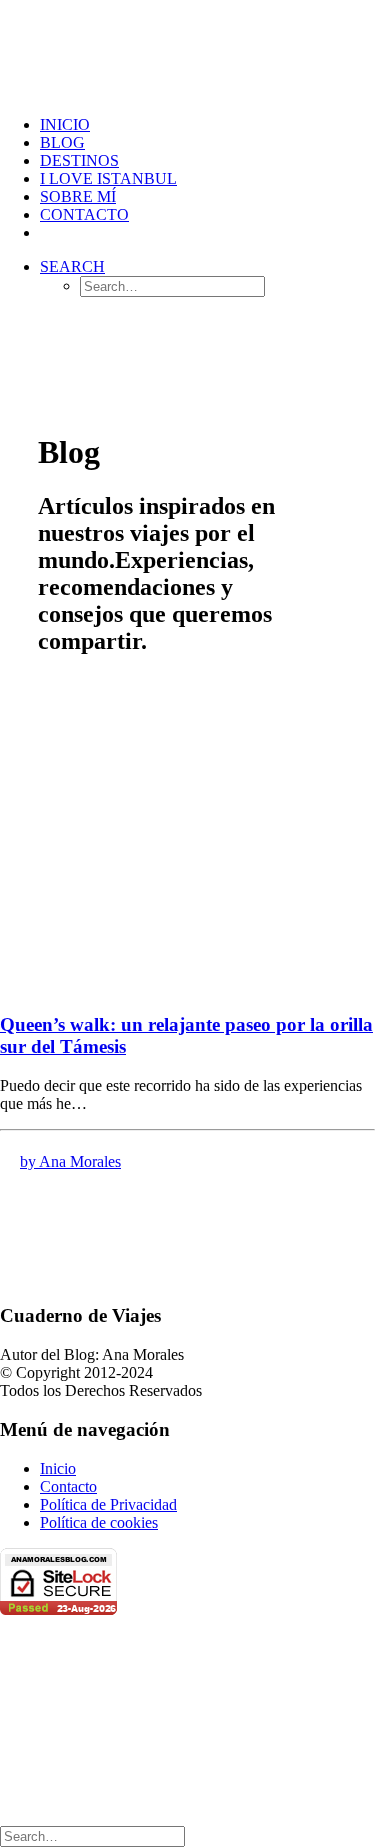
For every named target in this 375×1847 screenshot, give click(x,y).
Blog (62, 142)
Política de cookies (99, 1522)
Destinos (79, 160)
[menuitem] (207, 125)
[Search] (92, 1835)
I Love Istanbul (108, 178)
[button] (72, 266)
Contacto (84, 214)
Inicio (58, 1468)
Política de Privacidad (108, 1504)
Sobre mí (78, 196)
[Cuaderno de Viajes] (187, 50)
